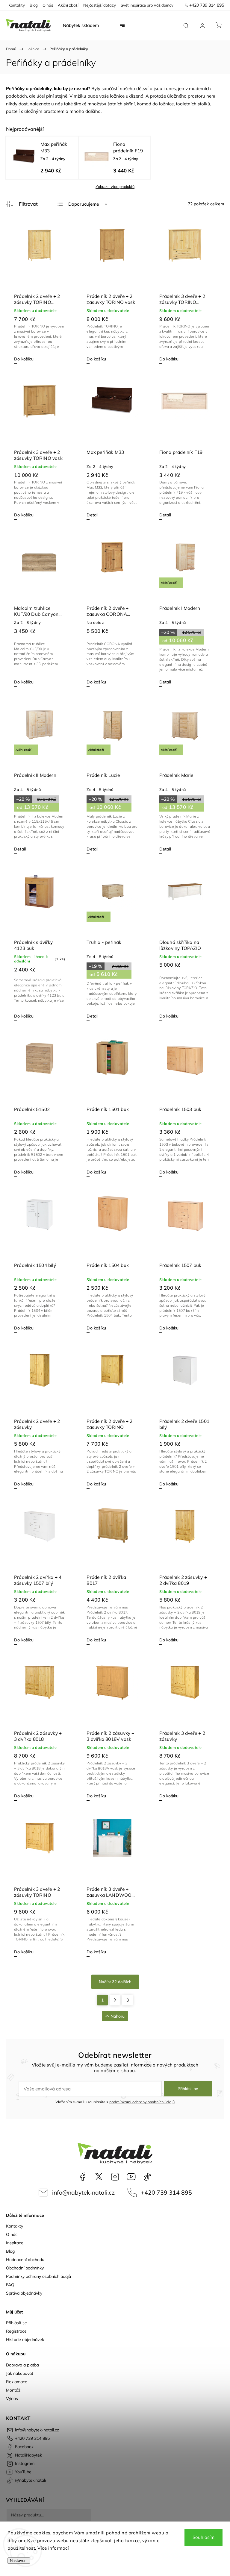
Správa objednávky (24, 2293)
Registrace (16, 2331)
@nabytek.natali (147, 2177)
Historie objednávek (25, 2340)
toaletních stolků (193, 104)
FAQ (10, 2285)
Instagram (115, 2177)
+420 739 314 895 (166, 2192)
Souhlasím (203, 2537)
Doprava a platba (22, 2365)
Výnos (12, 2398)
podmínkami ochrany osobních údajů (142, 2102)
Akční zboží (68, 5)
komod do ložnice (155, 104)
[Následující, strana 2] (115, 2000)
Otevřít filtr (22, 204)
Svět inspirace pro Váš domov (147, 5)
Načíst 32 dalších (115, 1982)
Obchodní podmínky (25, 2268)
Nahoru (118, 2016)
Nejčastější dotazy (100, 5)
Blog (34, 5)
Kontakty (17, 5)
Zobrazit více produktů (115, 187)
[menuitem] (81, 25)
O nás (48, 5)
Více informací (53, 2548)
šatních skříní (121, 104)
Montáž (13, 2390)
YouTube (131, 2177)
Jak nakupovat (20, 2373)
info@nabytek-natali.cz (83, 2192)
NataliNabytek (99, 2177)
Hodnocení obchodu (25, 2260)
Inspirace (15, 2243)
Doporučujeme (84, 204)
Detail (92, 515)
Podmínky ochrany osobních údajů (38, 2276)
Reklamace (17, 2382)
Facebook (83, 2177)
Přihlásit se (188, 2089)
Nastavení (19, 2561)
